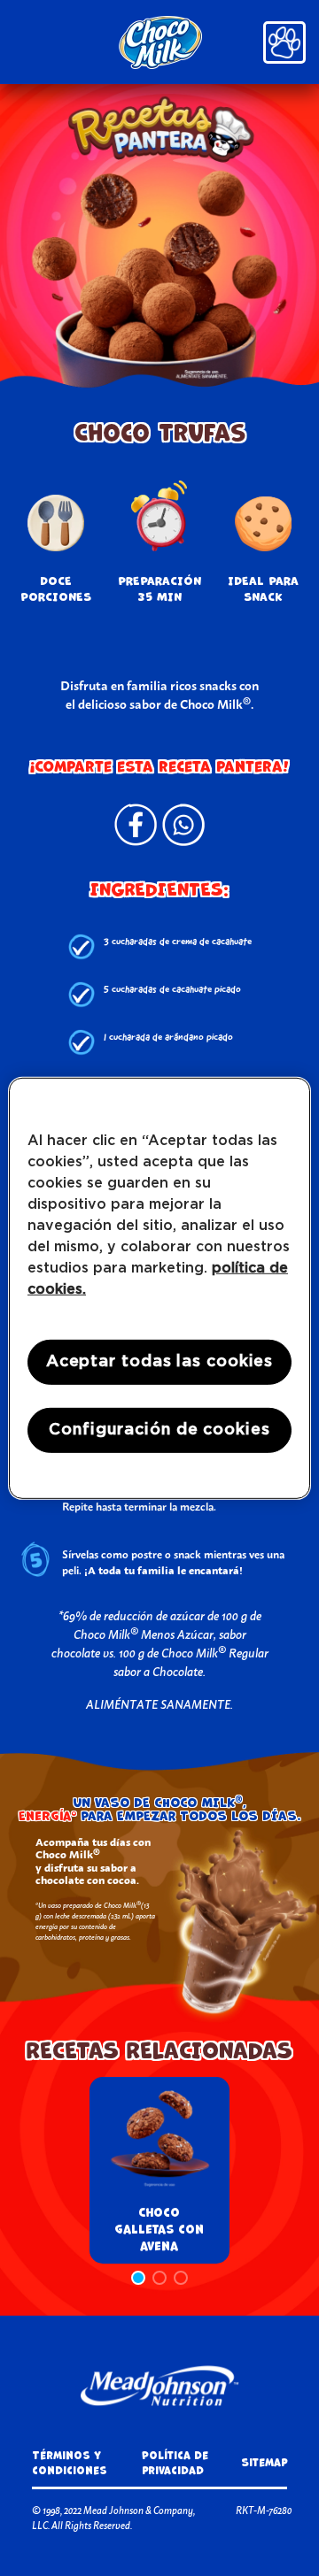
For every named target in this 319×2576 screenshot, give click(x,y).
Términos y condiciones (70, 2463)
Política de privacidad (175, 2463)
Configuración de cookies (159, 1430)
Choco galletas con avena (159, 2230)
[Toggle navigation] (284, 42)
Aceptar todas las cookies (160, 1361)
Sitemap (264, 2462)
